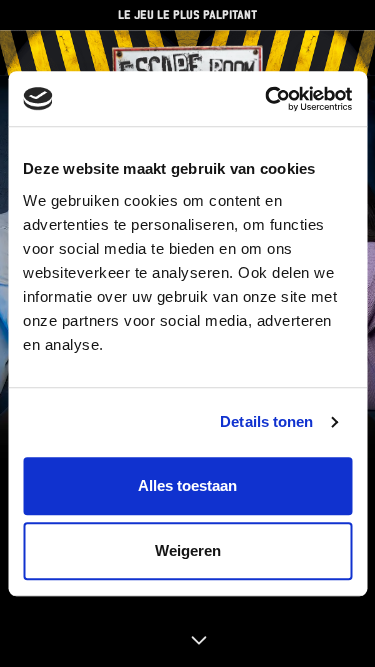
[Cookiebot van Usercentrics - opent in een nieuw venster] (267, 99)
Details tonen (266, 421)
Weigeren (188, 550)
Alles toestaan (187, 485)
